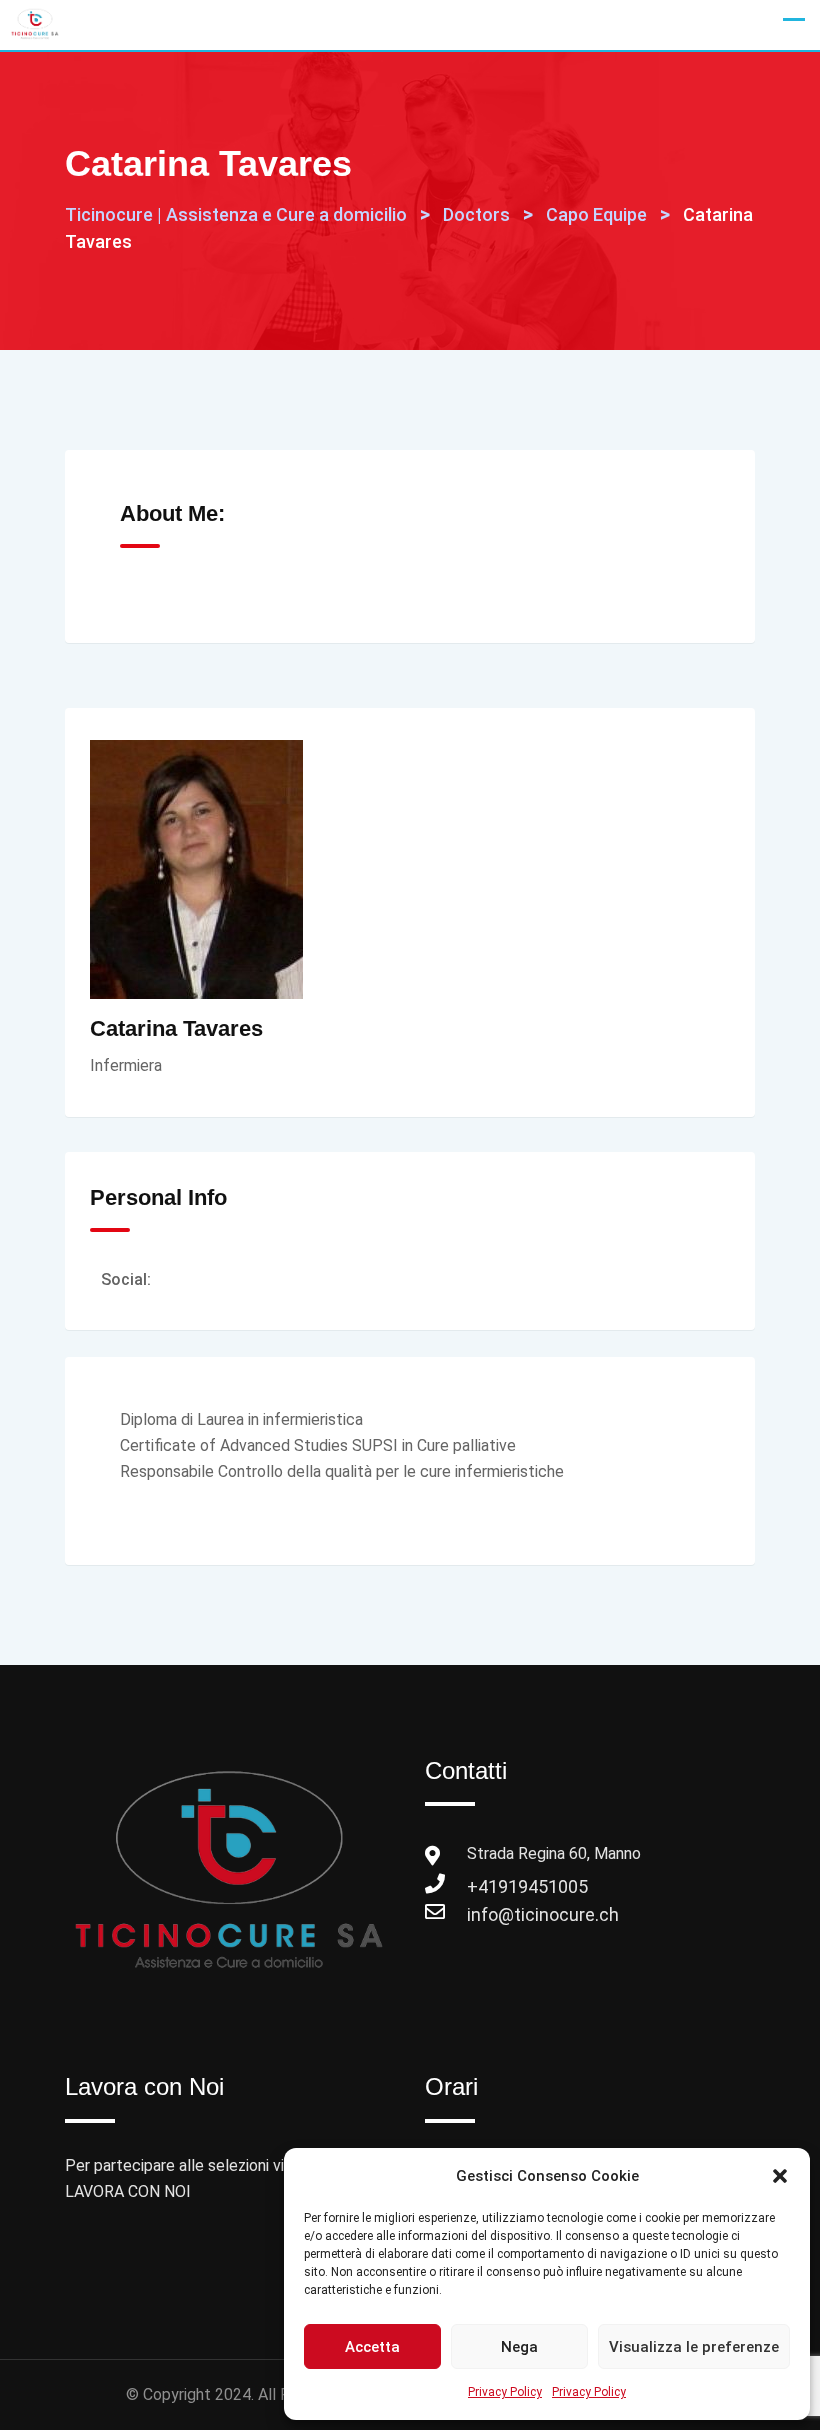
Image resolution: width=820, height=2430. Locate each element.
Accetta (372, 2347)
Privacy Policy (505, 2392)
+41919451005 (487, 1886)
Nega (519, 2347)
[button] (780, 2176)
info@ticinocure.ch (487, 1914)
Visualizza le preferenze (694, 2347)
